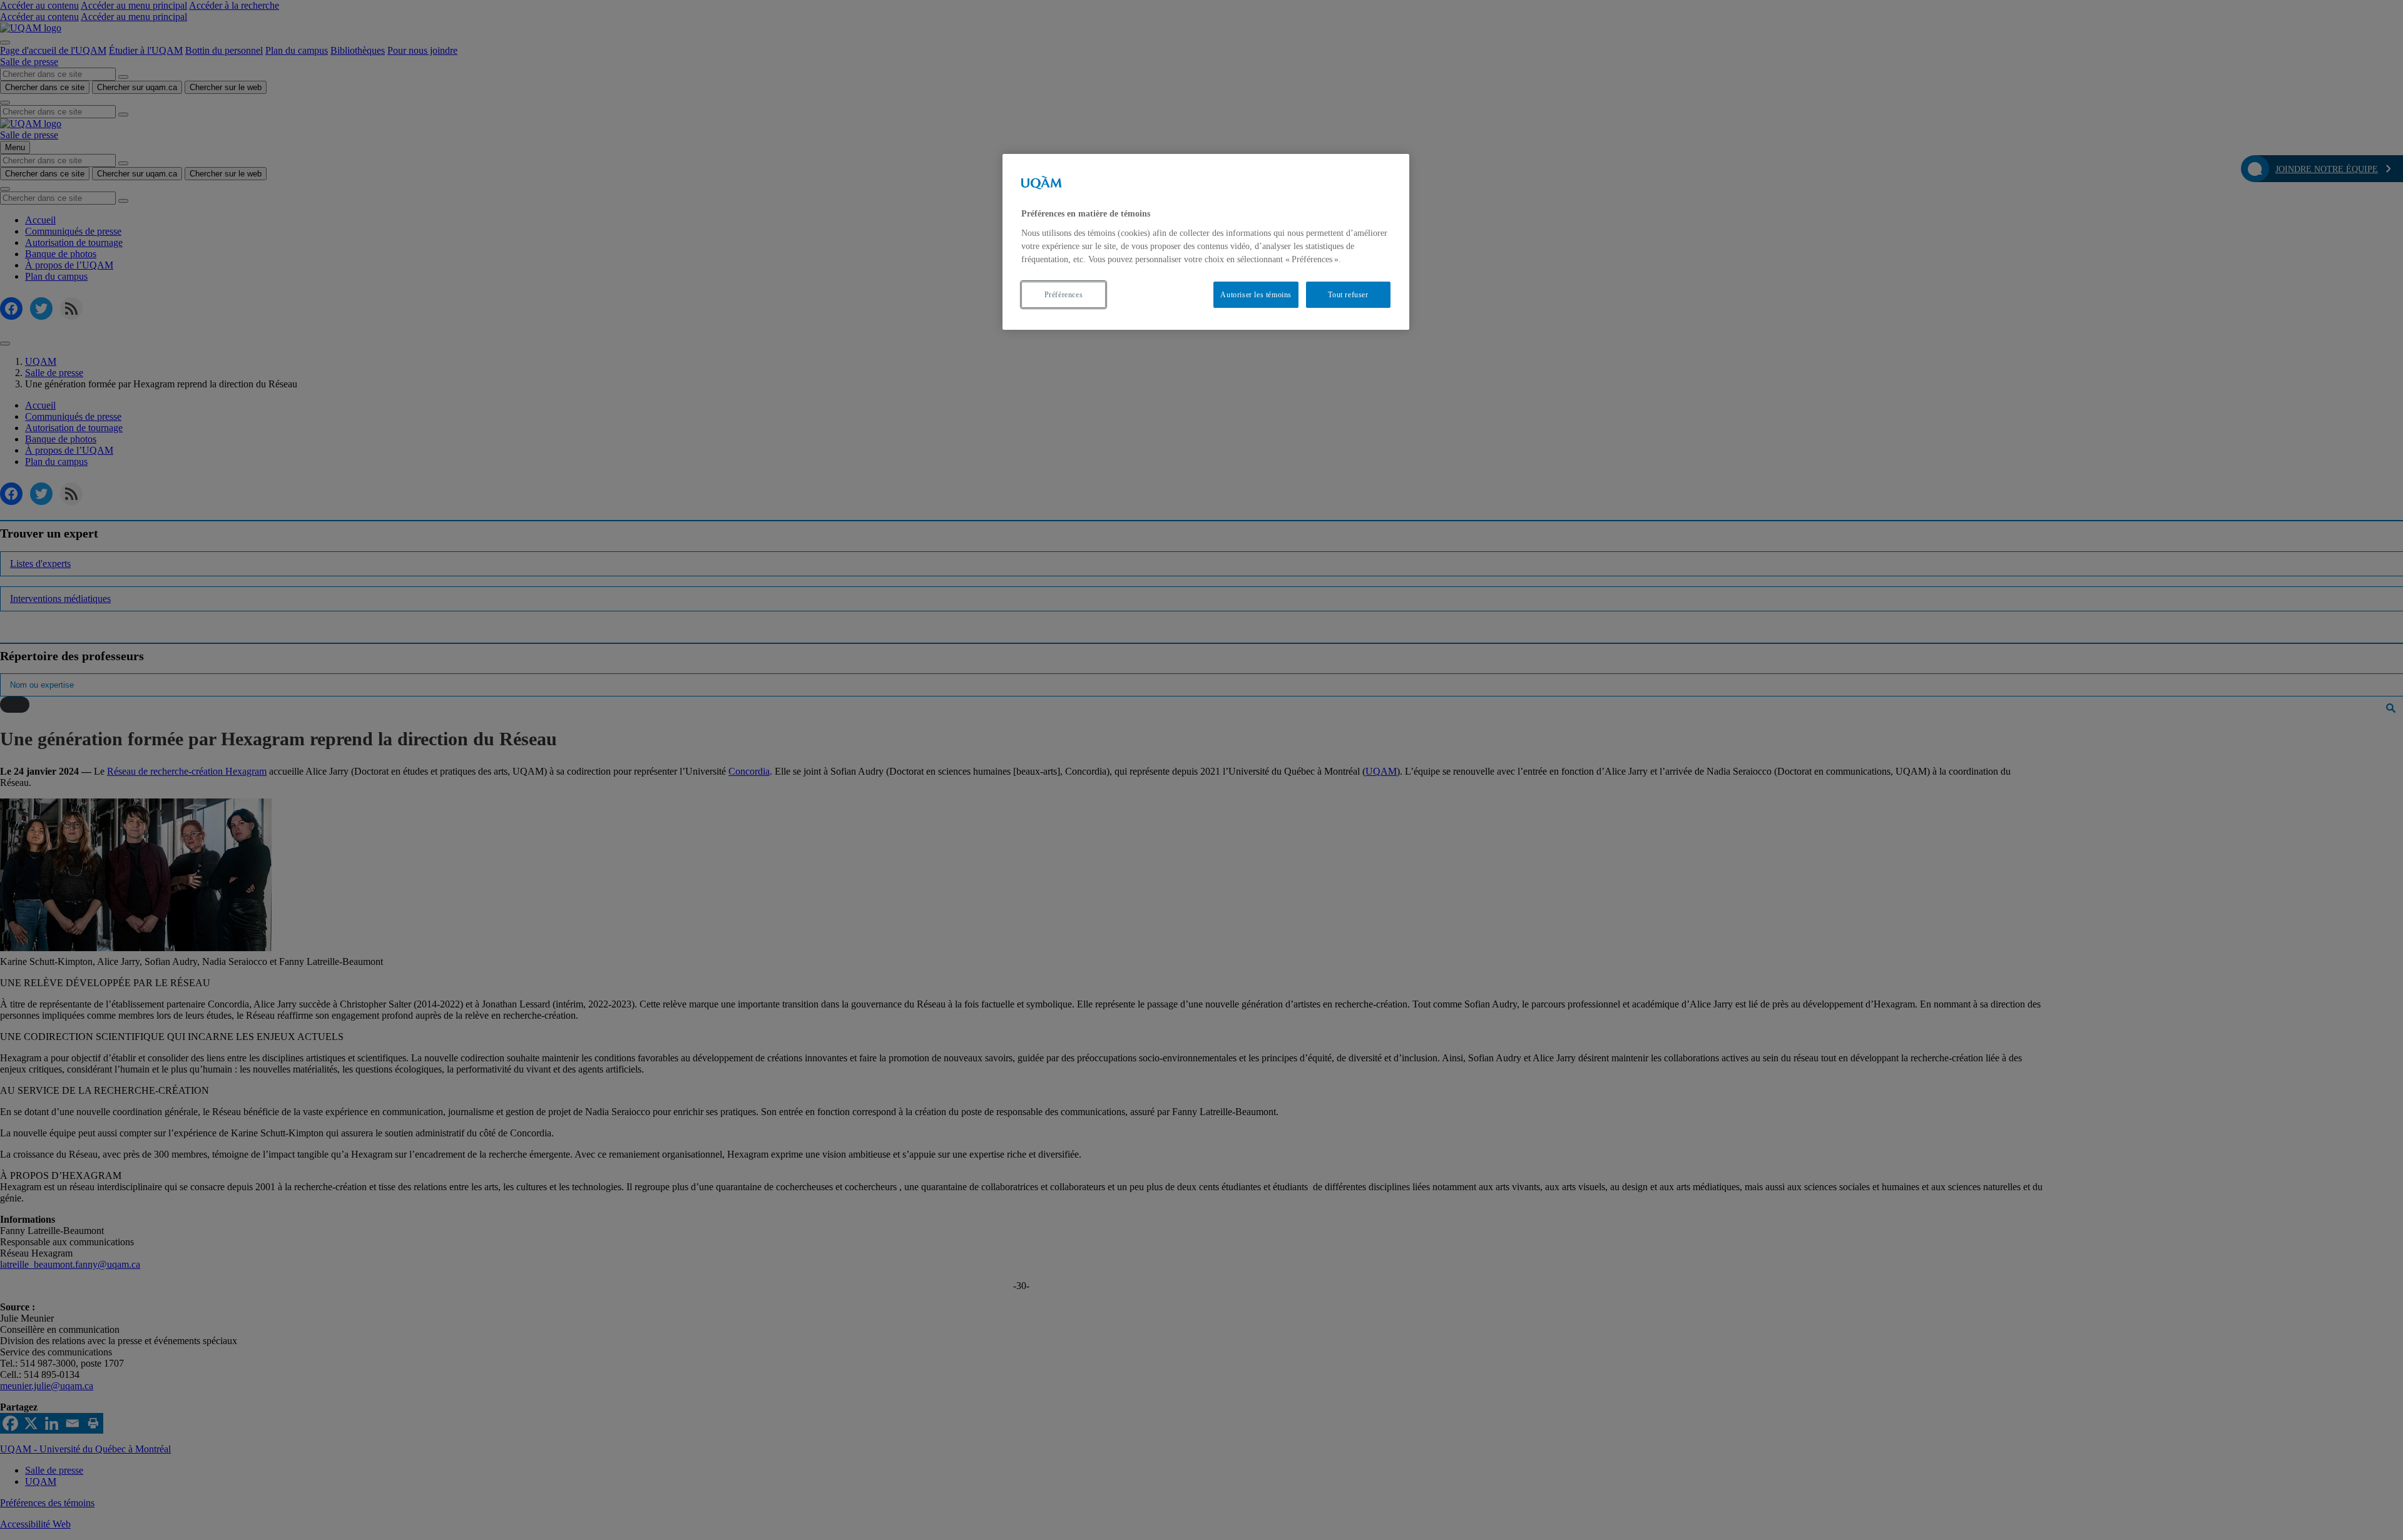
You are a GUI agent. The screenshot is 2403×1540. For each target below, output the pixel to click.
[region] (1206, 242)
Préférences (1064, 295)
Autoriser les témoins (1256, 295)
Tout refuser (1348, 295)
